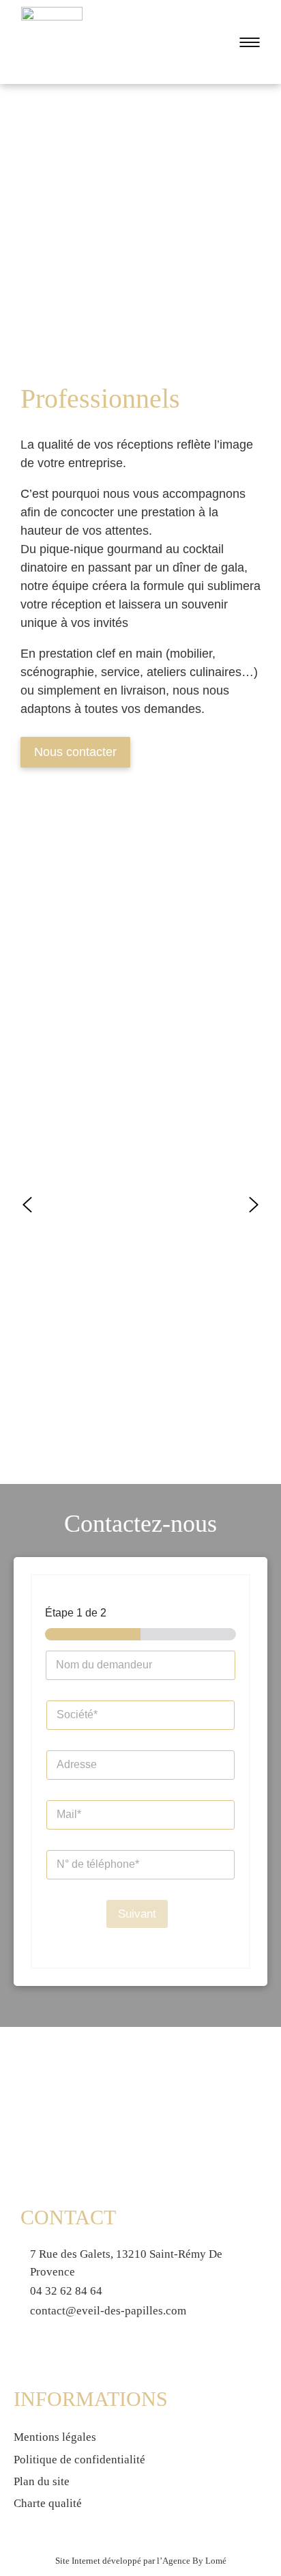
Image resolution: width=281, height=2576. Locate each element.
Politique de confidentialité (79, 2460)
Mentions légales (55, 2437)
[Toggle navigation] (246, 42)
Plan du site (42, 2481)
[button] (27, 1205)
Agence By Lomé (194, 2561)
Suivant (137, 1914)
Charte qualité (48, 2503)
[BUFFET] (140, 884)
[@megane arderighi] (140, 924)
